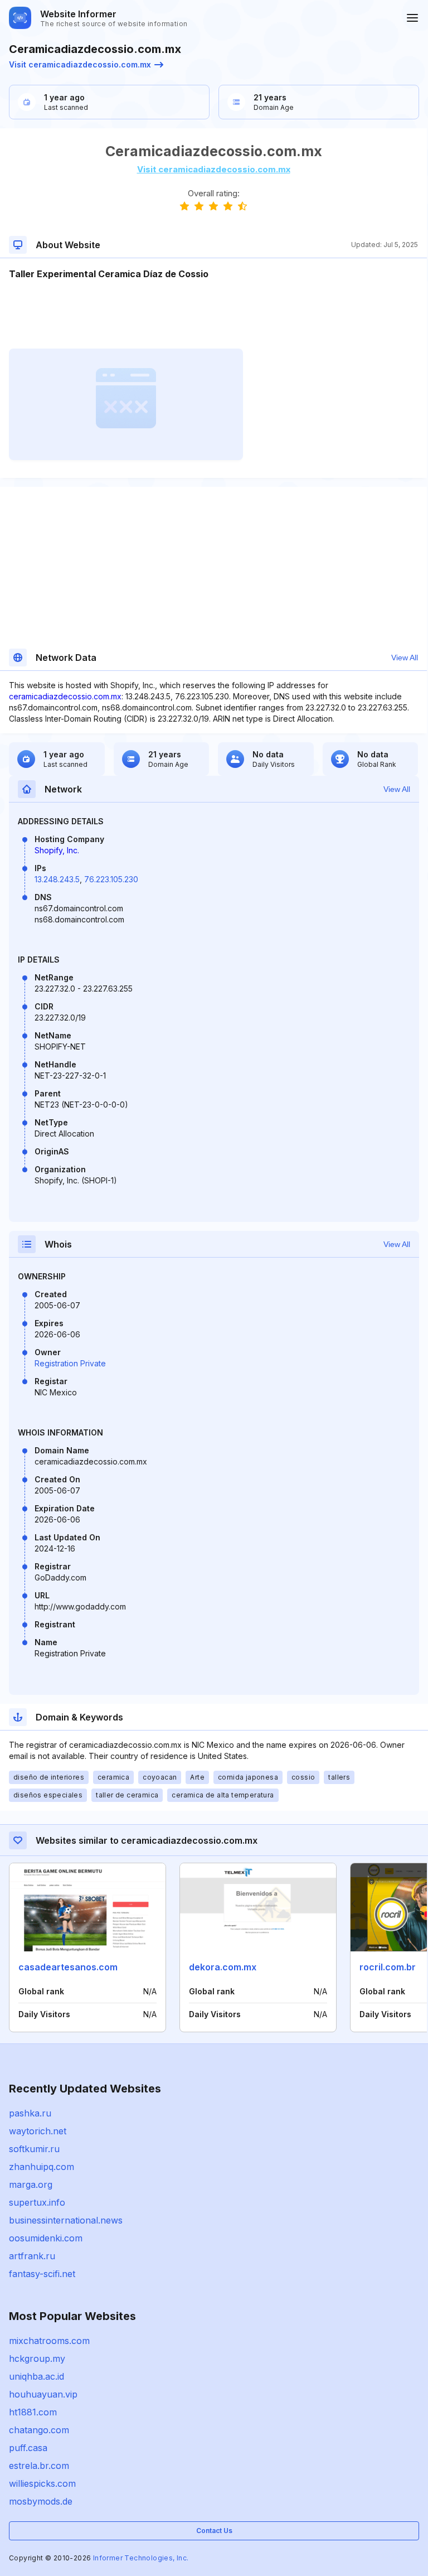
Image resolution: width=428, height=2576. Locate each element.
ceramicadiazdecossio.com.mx (65, 696)
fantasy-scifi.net (42, 2274)
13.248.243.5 (57, 879)
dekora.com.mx (223, 1967)
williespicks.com (42, 2483)
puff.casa (28, 2448)
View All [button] (405, 658)
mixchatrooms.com (49, 2341)
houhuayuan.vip (43, 2394)
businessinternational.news (66, 2220)
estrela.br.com (39, 2466)
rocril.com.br (388, 1967)
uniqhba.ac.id (37, 2376)
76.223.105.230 (111, 879)
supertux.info (37, 2202)
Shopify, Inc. (57, 850)
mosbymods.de (41, 2501)
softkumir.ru (34, 2149)
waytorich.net (38, 2131)
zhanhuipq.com (42, 2167)
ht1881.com (33, 2412)
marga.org (31, 2184)
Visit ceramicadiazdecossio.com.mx (80, 64)
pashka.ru (30, 2113)
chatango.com (39, 2430)
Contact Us (214, 2531)
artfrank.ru (32, 2256)
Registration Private (70, 1363)
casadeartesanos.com (68, 1967)
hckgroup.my (37, 2358)
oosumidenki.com (46, 2238)
